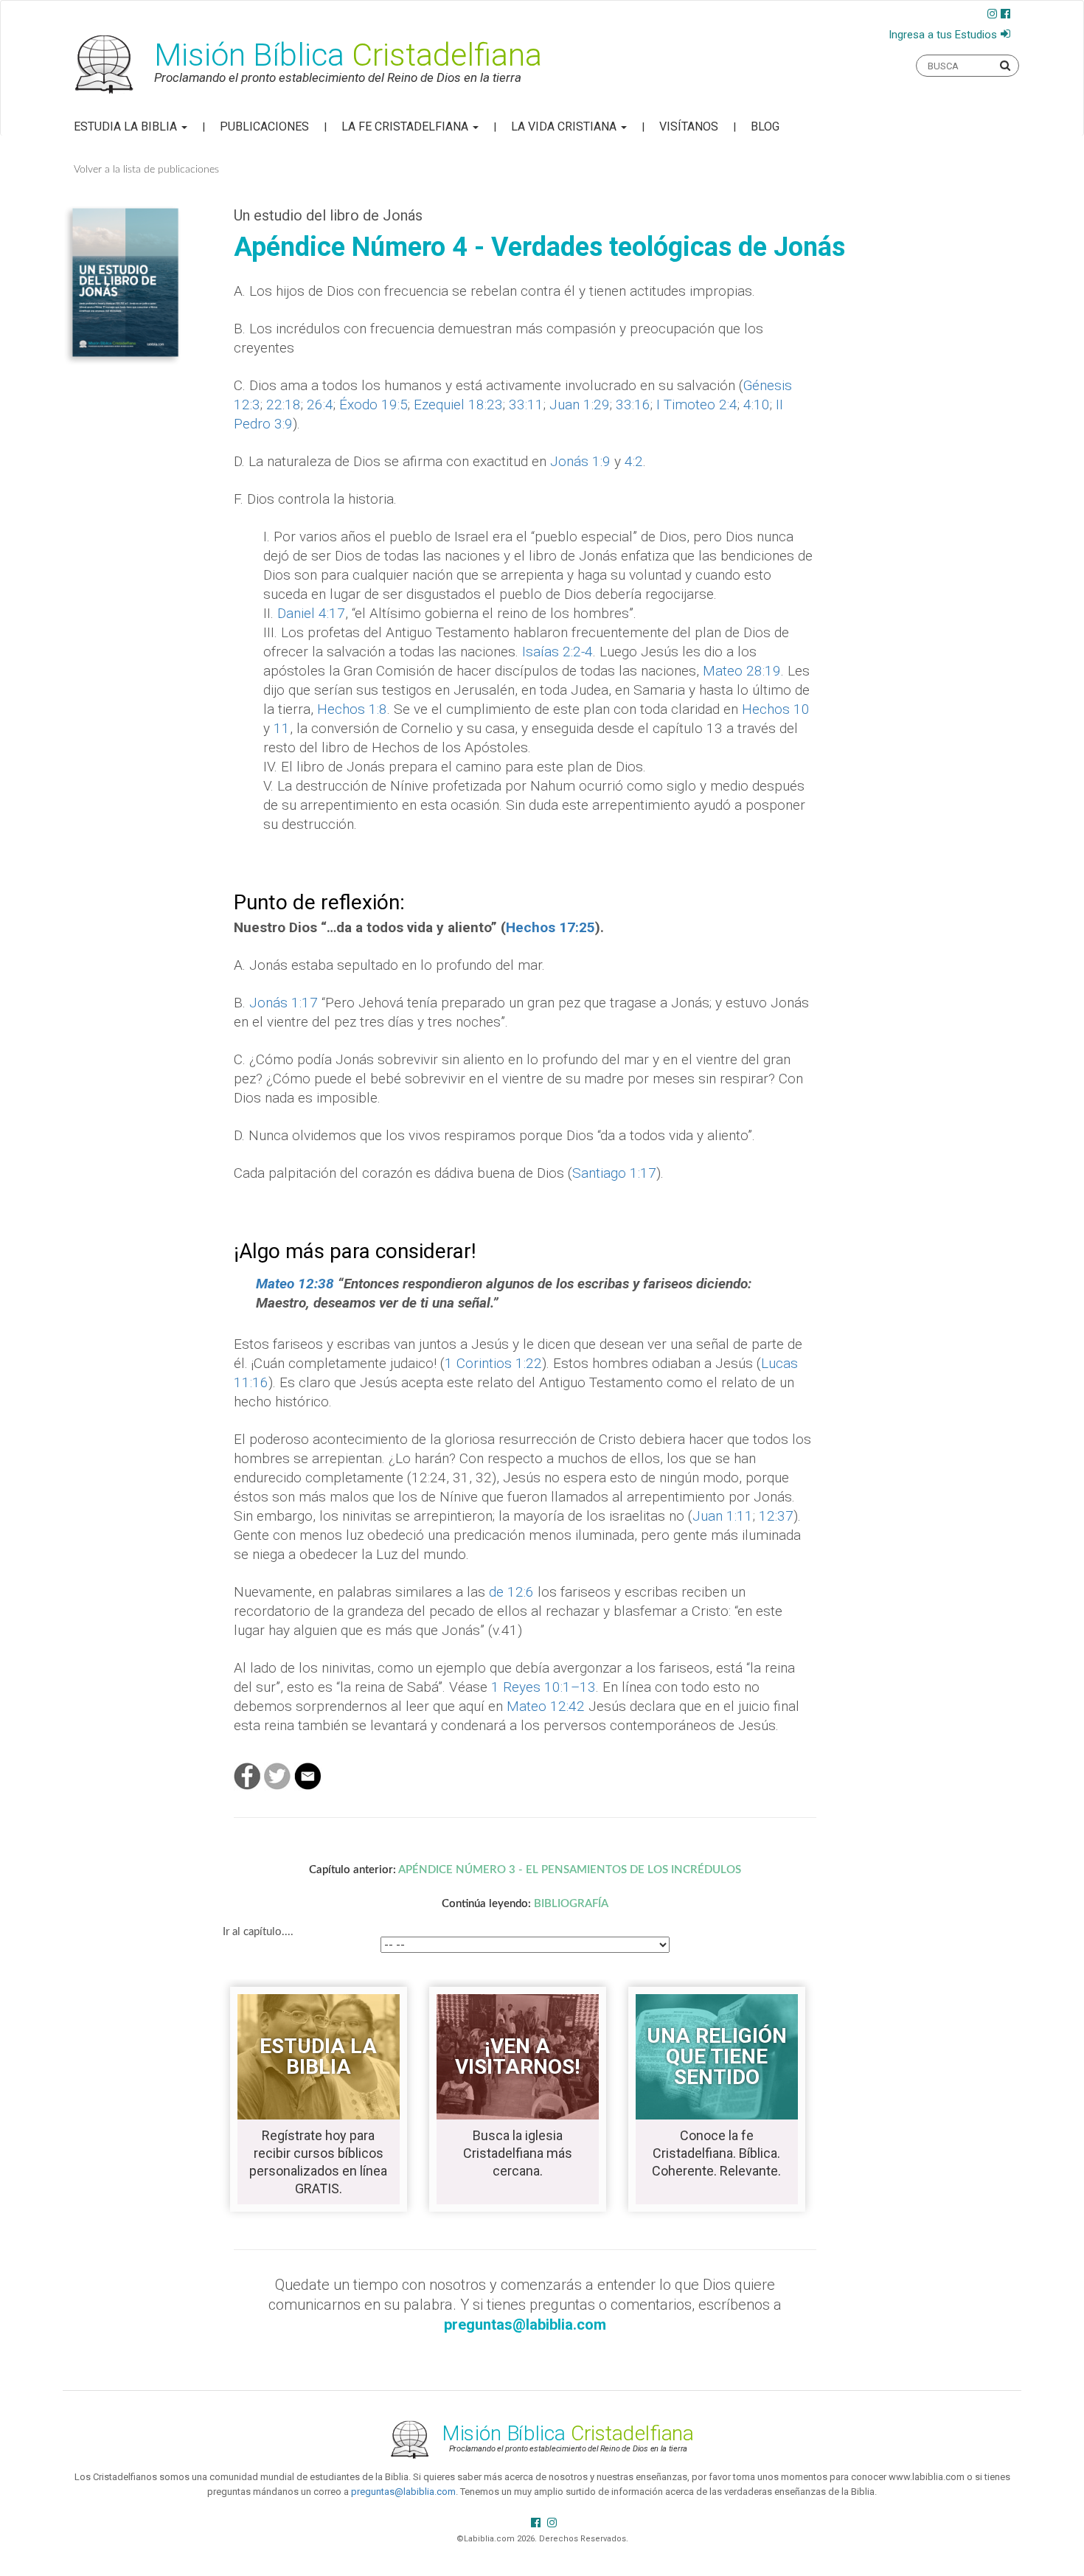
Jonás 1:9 (580, 461)
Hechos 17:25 (550, 927)
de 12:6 (511, 1592)
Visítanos (689, 126)
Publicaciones (264, 126)
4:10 (757, 405)
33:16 (633, 405)
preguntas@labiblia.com (403, 2492)
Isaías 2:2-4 (557, 652)
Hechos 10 (776, 709)
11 (282, 728)
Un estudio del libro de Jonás (328, 215)
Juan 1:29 (580, 405)
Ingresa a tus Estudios (943, 35)
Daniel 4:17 (311, 613)
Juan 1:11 (723, 1516)
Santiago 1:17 (614, 1173)
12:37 (776, 1516)
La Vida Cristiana (565, 126)
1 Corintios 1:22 (493, 1363)
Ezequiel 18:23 (458, 405)
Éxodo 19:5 (374, 405)
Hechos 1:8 (352, 709)
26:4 (320, 405)
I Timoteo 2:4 (697, 405)
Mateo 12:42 (546, 1706)
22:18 (284, 405)
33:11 (526, 405)
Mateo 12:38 (295, 1284)
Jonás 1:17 (284, 1003)
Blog (765, 126)
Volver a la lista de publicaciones (146, 170)
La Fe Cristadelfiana (406, 126)
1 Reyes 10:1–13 (543, 1687)
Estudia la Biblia (127, 126)
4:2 (634, 461)
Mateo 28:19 (742, 671)
